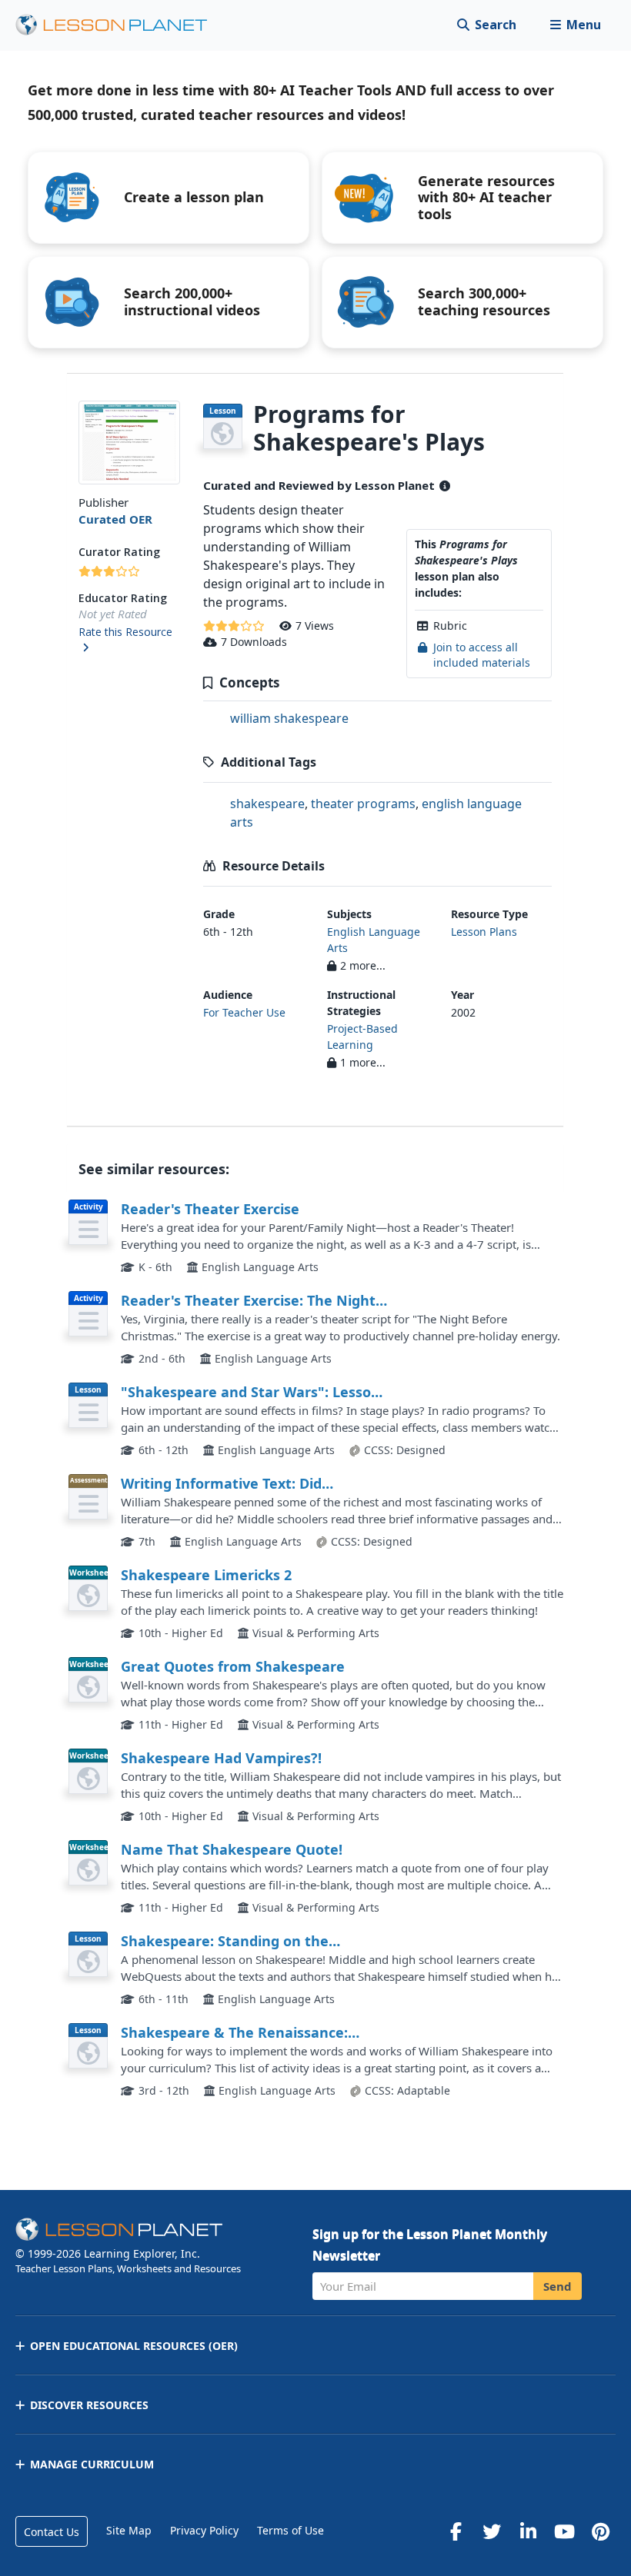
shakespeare (267, 804)
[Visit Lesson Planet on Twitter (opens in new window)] (492, 2531)
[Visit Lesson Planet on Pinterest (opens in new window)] (600, 2531)
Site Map (129, 2530)
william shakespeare (289, 718)
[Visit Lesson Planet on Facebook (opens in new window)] (456, 2531)
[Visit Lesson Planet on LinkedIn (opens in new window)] (528, 2531)
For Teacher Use (244, 1012)
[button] (575, 25)
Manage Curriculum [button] (92, 2464)
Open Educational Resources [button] (134, 2346)
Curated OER (115, 519)
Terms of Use (290, 2530)
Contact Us (52, 2532)
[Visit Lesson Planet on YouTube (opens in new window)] (564, 2531)
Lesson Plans (484, 932)
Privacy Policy (204, 2530)
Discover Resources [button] (89, 2405)
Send (558, 2286)
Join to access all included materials (482, 655)
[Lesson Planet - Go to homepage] (120, 25)
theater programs (363, 804)
